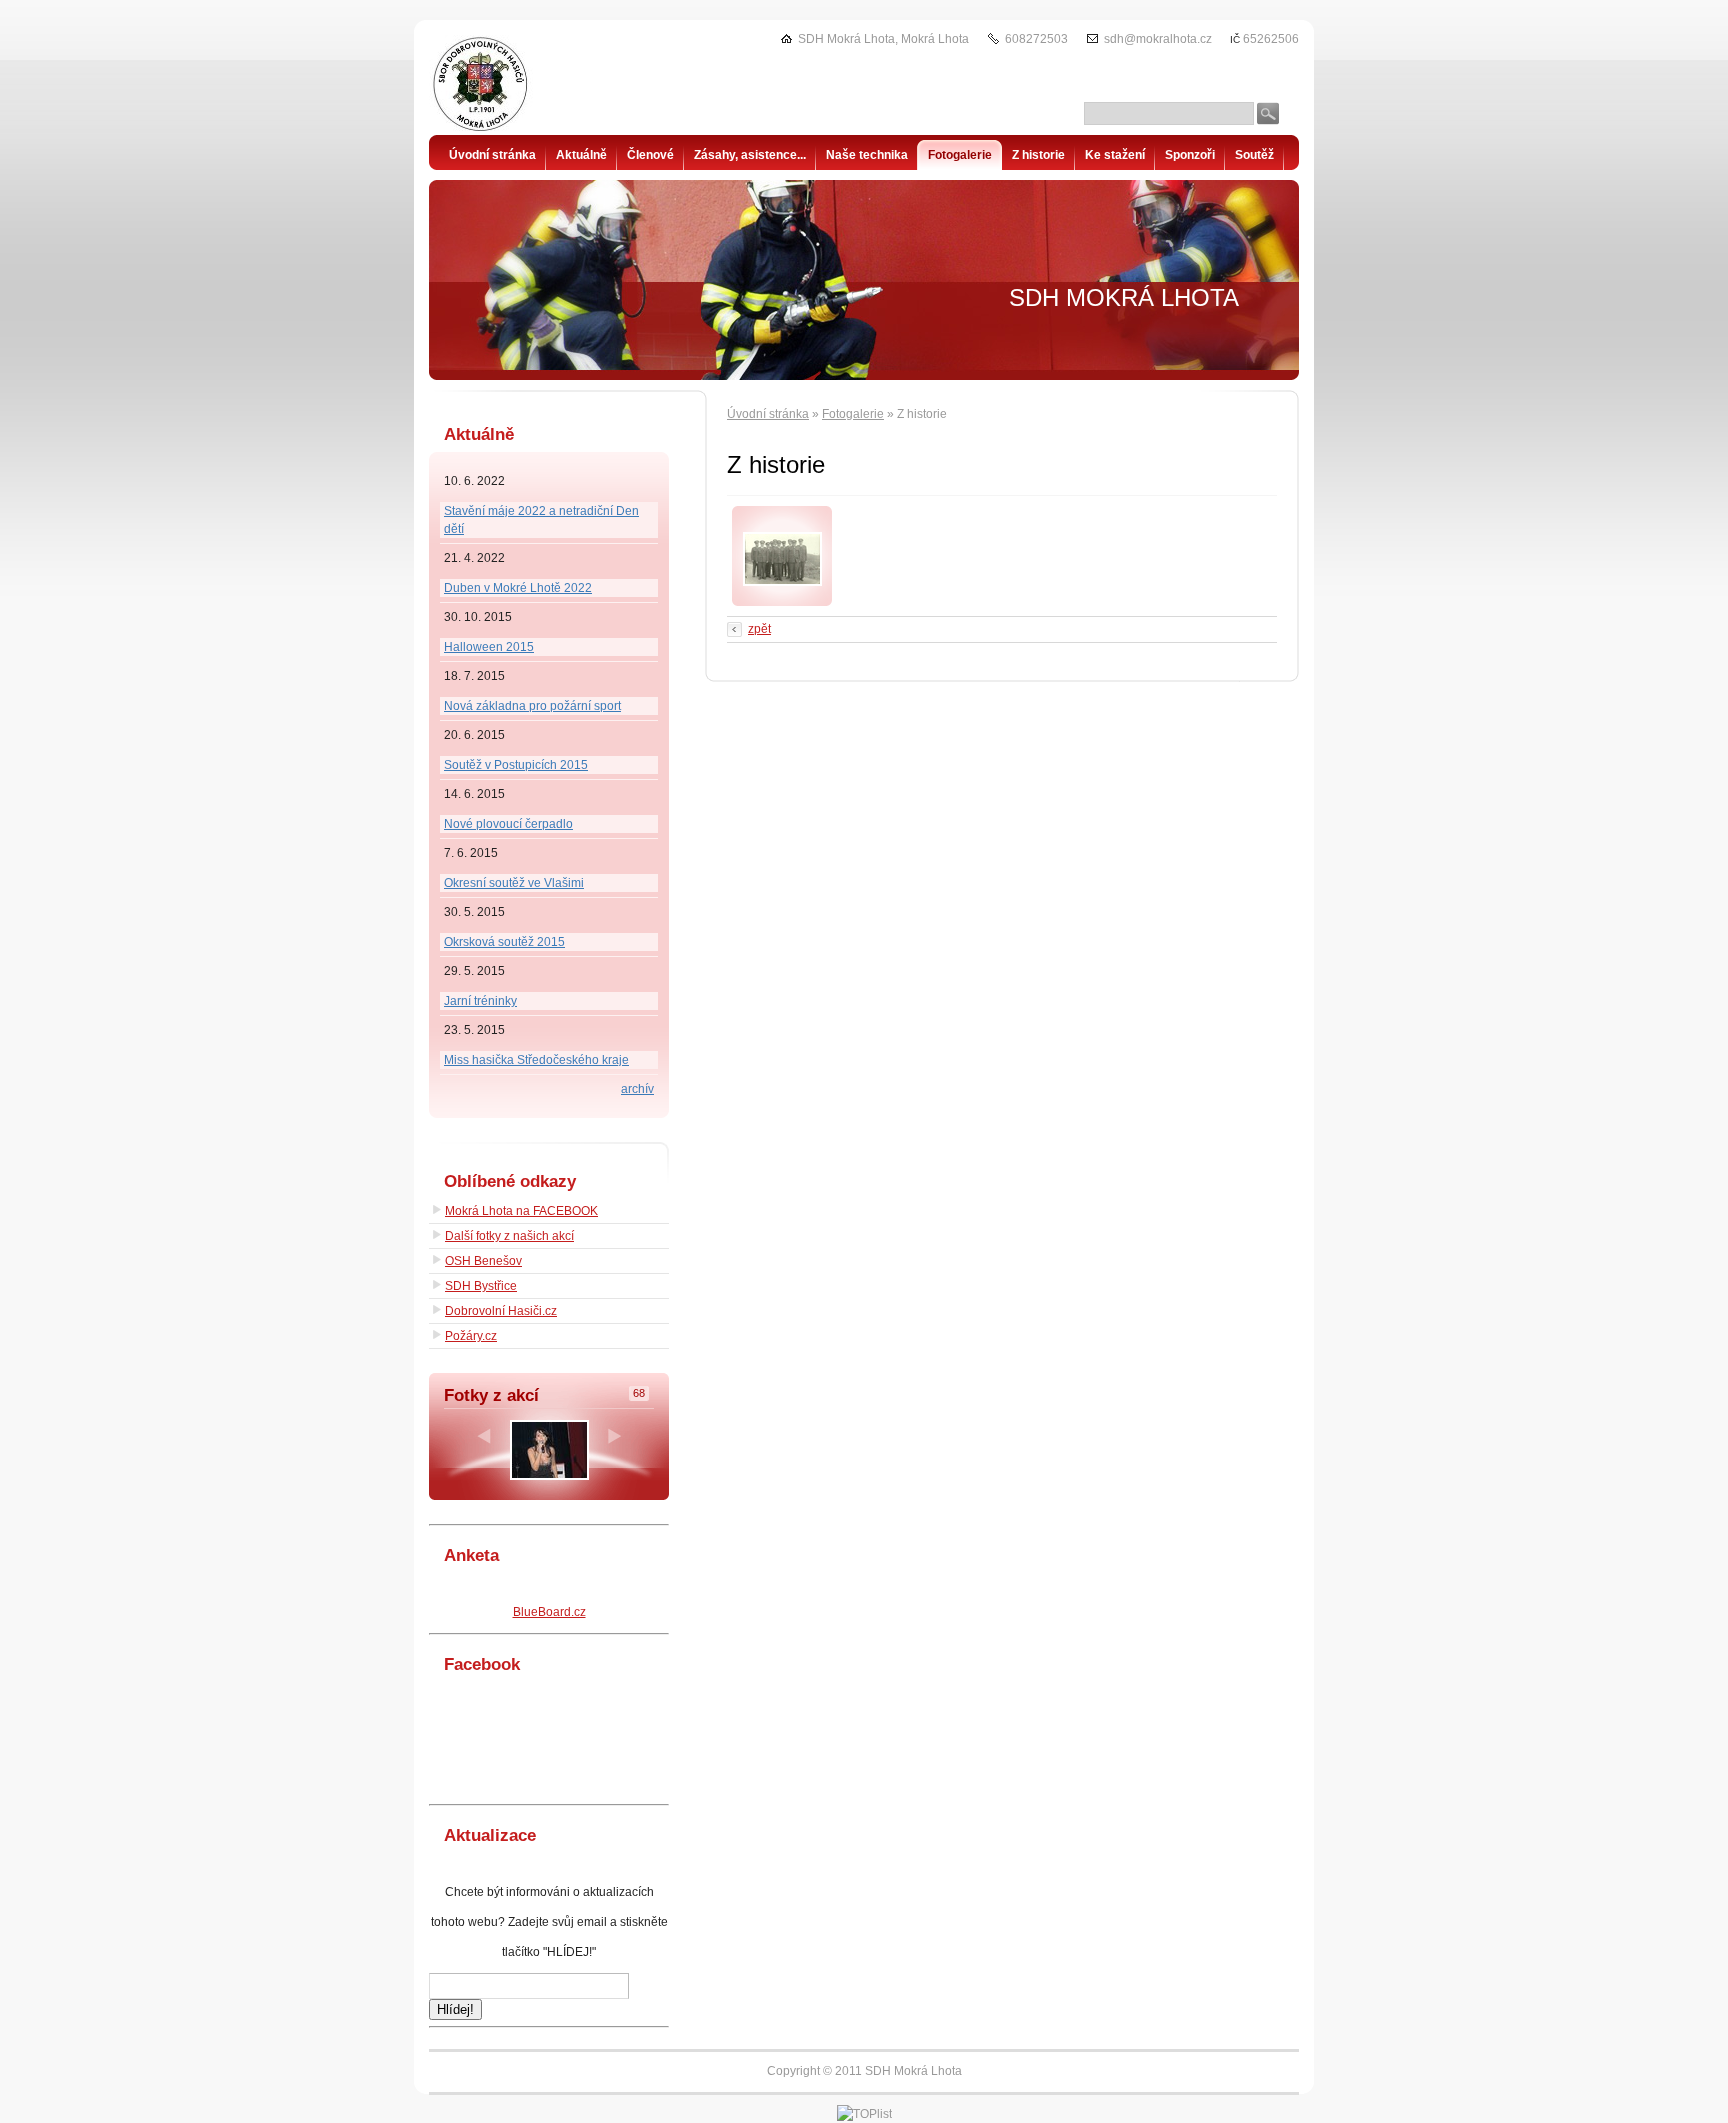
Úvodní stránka (768, 414)
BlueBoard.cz (549, 1612)
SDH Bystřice (481, 1286)
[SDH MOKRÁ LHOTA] (529, 85)
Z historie (1038, 155)
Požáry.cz (471, 1336)
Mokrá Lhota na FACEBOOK (521, 1211)
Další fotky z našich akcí (509, 1236)
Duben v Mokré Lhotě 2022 (518, 588)
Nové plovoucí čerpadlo (508, 824)
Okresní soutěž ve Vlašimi (514, 883)
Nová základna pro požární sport (532, 706)
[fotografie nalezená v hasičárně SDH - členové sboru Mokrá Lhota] (782, 582)
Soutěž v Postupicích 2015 (516, 765)
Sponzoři (1190, 155)
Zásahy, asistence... (750, 155)
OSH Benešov (483, 1261)
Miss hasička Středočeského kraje (536, 1060)
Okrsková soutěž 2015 (504, 942)
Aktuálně (581, 155)
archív (637, 1089)
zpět (759, 629)
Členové (650, 155)
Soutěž (1254, 155)
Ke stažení (1115, 155)
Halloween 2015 (489, 647)
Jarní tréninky (480, 1001)
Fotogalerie (853, 414)
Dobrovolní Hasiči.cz (501, 1311)
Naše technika (867, 155)
